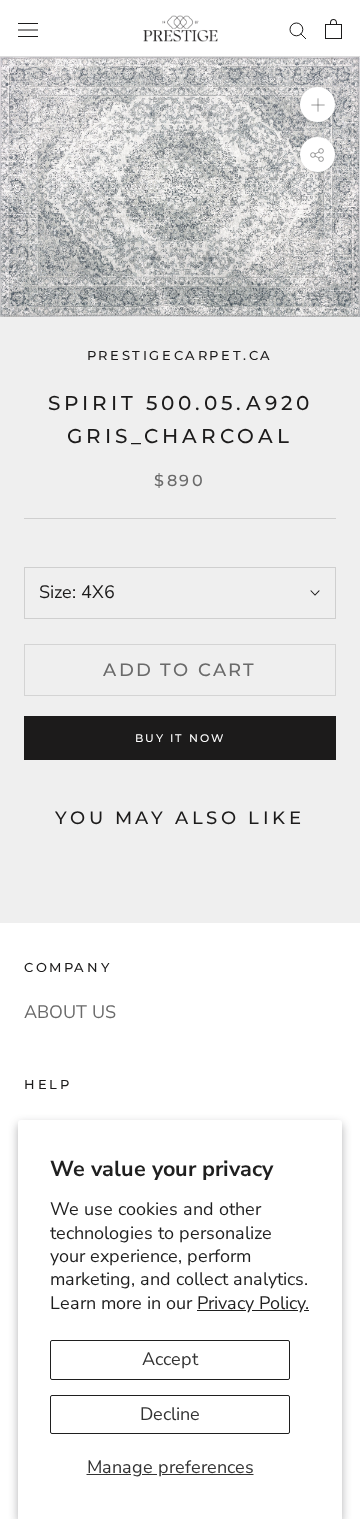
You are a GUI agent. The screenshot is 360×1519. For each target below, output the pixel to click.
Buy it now (180, 738)
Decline (170, 1414)
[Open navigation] (28, 28)
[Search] (298, 28)
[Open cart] (333, 28)
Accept (170, 1359)
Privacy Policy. (253, 1303)
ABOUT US (70, 1012)
